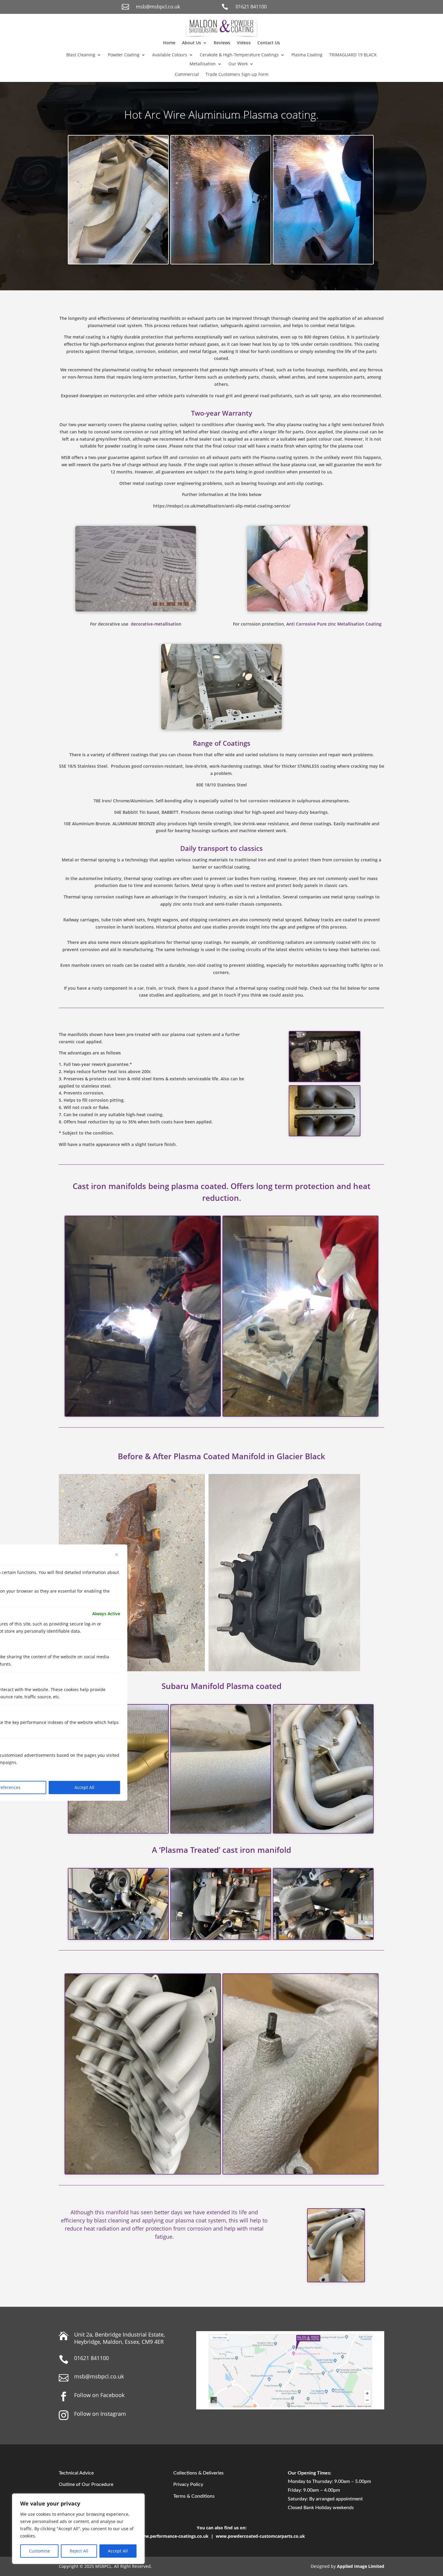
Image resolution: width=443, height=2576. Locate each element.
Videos (244, 43)
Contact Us (269, 43)
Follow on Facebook (99, 2395)
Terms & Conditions (194, 2496)
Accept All (118, 2551)
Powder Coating (124, 55)
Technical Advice (76, 2473)
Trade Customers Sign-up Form (237, 75)
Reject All (79, 2551)
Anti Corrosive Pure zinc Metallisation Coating (334, 624)
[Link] (222, 35)
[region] (78, 2529)
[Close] (117, 1555)
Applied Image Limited (361, 2566)
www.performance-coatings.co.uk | (177, 2536)
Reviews (222, 43)
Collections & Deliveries (198, 2473)
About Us (192, 43)
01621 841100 (251, 7)
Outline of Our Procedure (86, 2484)
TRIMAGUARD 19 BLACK (353, 55)
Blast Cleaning (81, 55)
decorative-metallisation (156, 624)
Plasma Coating (307, 55)
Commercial (187, 75)
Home (169, 43)
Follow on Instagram (100, 2414)
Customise (39, 2551)
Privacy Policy (188, 2484)
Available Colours (170, 55)
